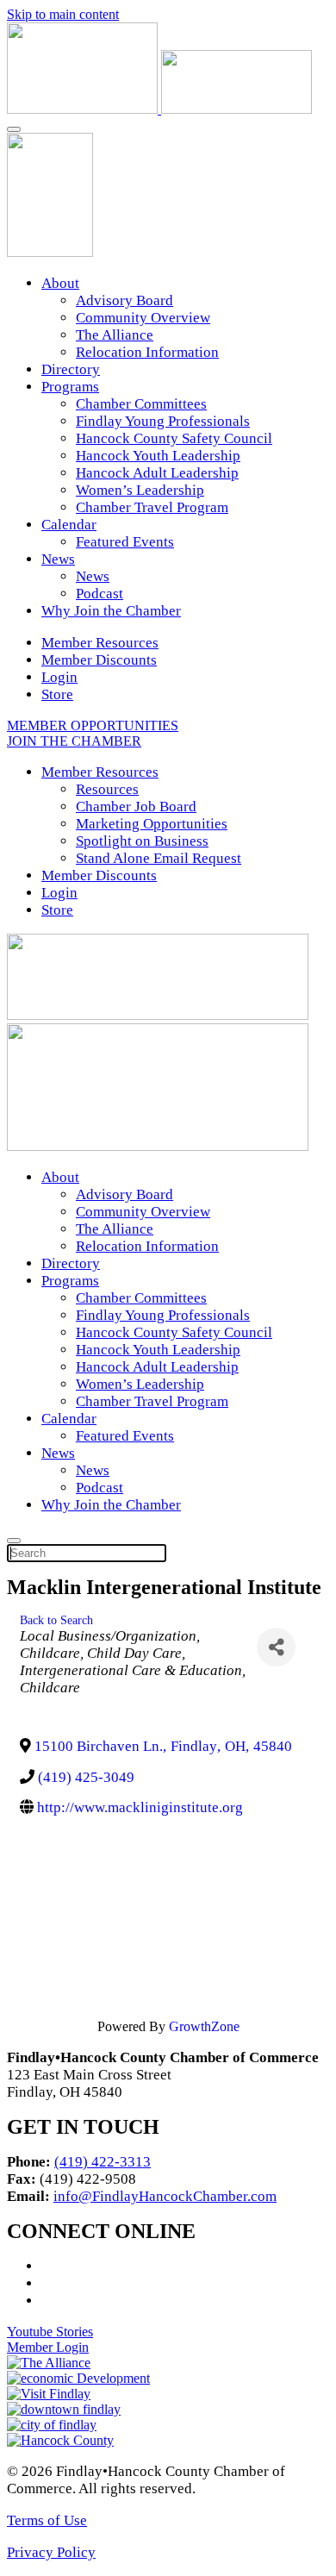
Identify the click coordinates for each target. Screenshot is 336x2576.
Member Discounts (99, 660)
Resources (107, 789)
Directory (71, 369)
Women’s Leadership (140, 490)
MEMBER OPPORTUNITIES (93, 725)
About (60, 283)
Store (57, 694)
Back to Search (56, 1620)
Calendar (69, 525)
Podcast (100, 594)
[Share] (276, 1647)
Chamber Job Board (136, 807)
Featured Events (125, 542)
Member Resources (100, 643)
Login (59, 677)
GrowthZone (204, 2026)
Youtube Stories (50, 2332)
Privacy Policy (51, 2552)
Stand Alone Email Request (159, 858)
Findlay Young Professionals (163, 421)
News (58, 559)
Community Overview (143, 318)
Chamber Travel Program (152, 507)
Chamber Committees (141, 404)
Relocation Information (147, 352)
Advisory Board (124, 300)
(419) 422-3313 (103, 2162)
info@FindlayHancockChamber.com (165, 2196)
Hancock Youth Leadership (158, 456)
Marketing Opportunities (152, 824)
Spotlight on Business (142, 841)
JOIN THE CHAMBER (74, 741)
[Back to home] (159, 109)
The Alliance (115, 335)
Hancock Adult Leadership (157, 473)
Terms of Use (47, 2520)
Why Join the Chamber (111, 611)
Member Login (48, 2347)
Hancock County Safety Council (174, 438)
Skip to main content (63, 14)
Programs (70, 387)
